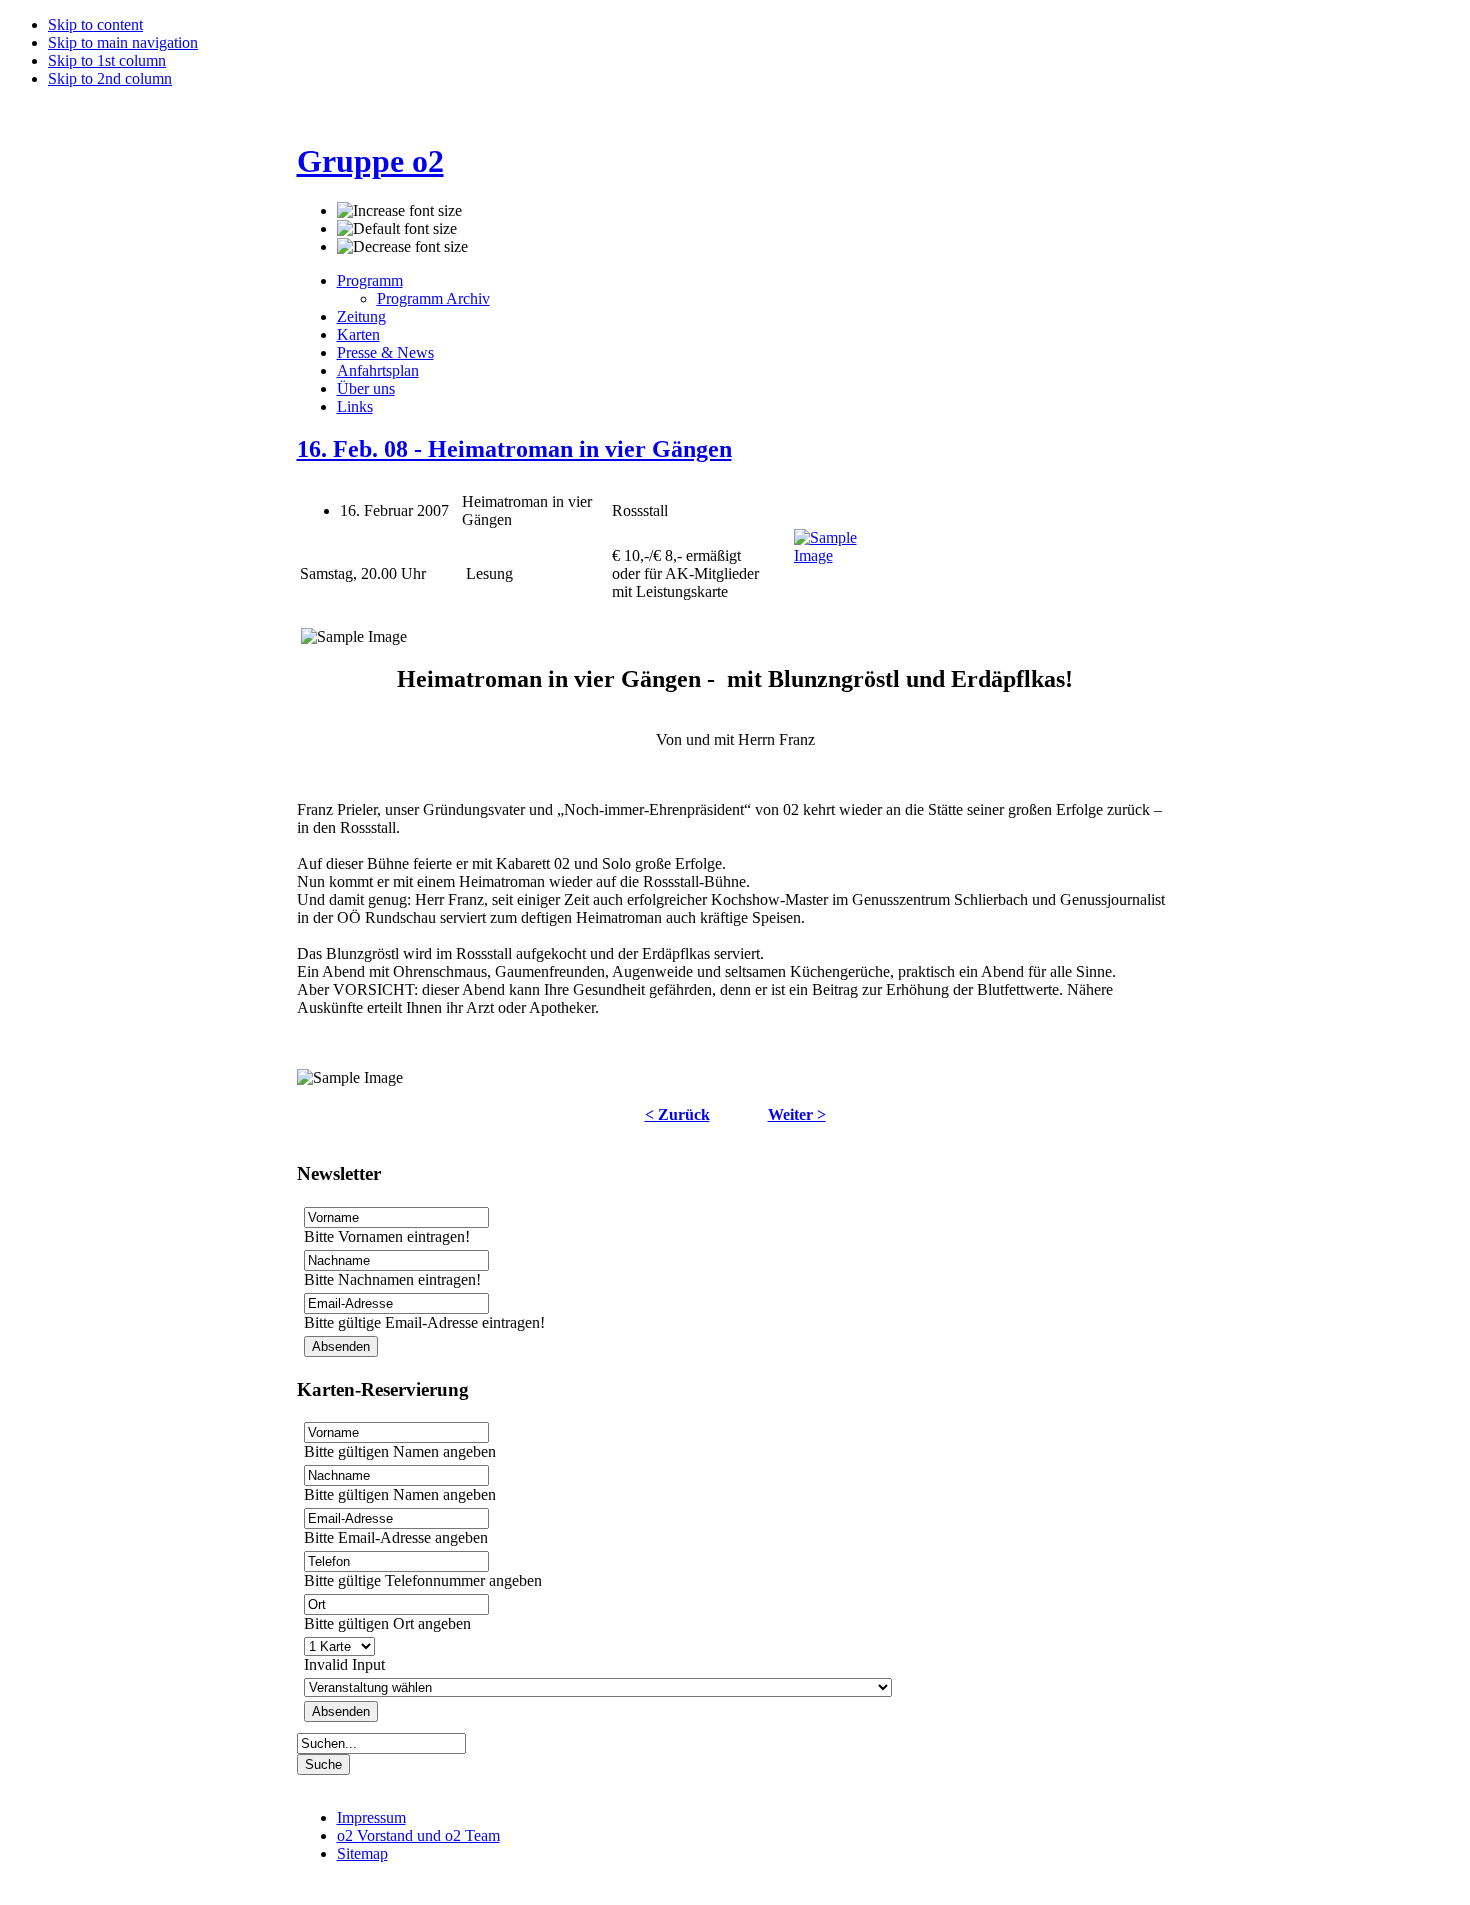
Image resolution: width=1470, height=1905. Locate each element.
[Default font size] (397, 229)
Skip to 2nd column (110, 78)
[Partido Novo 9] (844, 555)
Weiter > (797, 1114)
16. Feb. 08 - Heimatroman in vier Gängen (514, 449)
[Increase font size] (399, 211)
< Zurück (677, 1114)
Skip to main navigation (123, 42)
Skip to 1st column (107, 60)
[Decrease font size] (402, 247)
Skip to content (95, 24)
